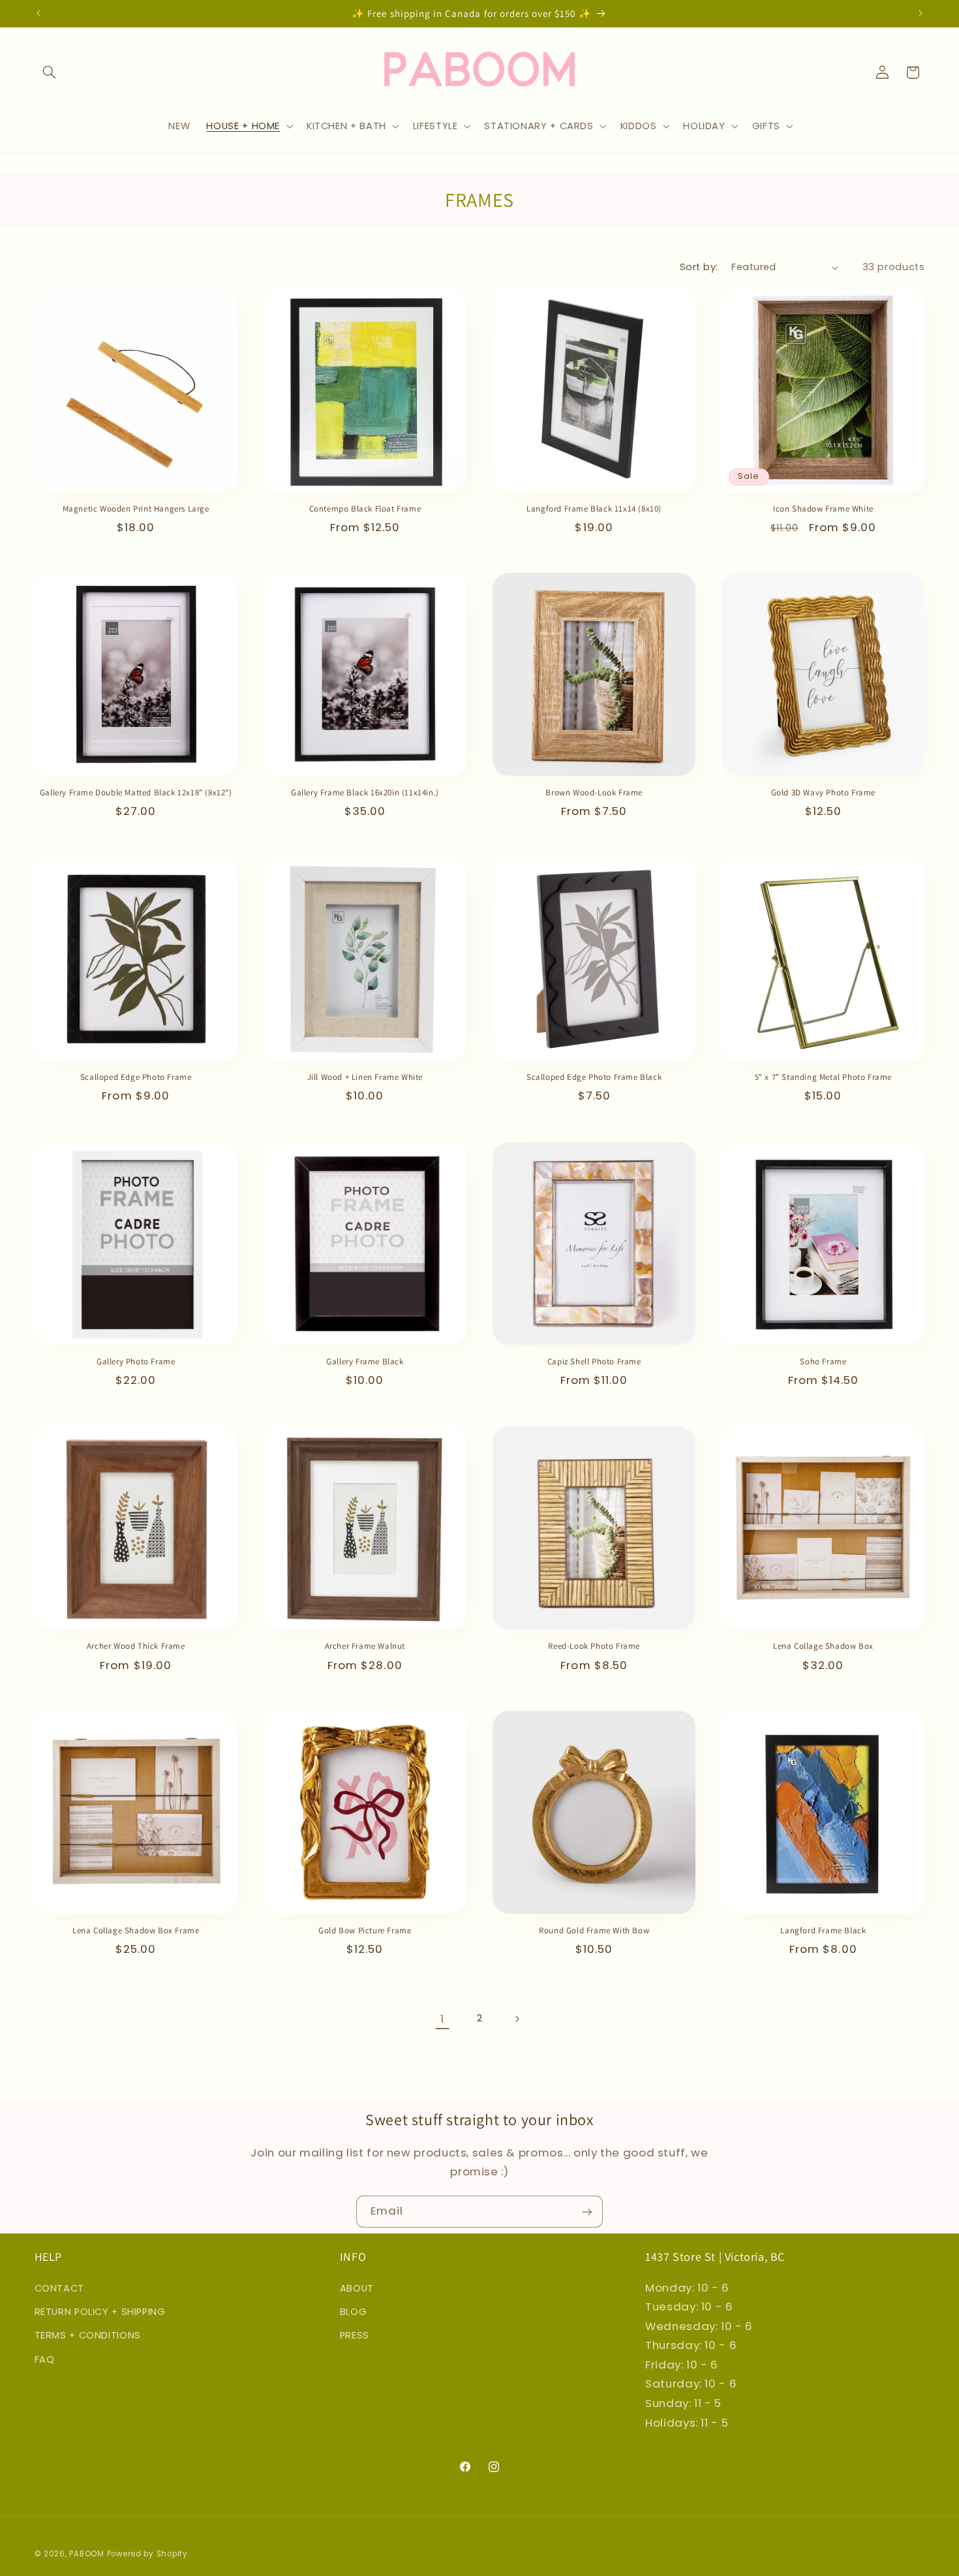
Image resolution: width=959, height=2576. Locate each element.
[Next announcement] (921, 13)
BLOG (354, 2311)
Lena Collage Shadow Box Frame (136, 1931)
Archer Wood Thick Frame (136, 1646)
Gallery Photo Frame (136, 1362)
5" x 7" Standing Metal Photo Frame (823, 1078)
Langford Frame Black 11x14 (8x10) (594, 509)
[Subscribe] (587, 2212)
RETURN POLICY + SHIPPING (100, 2311)
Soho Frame (823, 1362)
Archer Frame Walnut (365, 1646)
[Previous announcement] (38, 13)
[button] (50, 72)
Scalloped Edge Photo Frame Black (594, 1078)
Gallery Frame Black (365, 1362)
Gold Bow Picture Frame (365, 1931)
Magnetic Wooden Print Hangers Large (136, 509)
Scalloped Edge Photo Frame (136, 1078)
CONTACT (59, 2288)
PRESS (355, 2335)
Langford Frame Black (823, 1931)
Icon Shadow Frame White (823, 509)
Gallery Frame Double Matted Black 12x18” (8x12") (136, 793)
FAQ (45, 2359)
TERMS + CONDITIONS (88, 2335)
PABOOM (86, 2553)
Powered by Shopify (147, 2553)
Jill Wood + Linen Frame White (365, 1078)
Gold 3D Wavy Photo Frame (823, 793)
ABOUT (357, 2288)
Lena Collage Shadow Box (823, 1646)
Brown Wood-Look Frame (594, 793)
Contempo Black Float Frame (365, 509)
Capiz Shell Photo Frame (594, 1362)
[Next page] (517, 2019)
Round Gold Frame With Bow (594, 1931)
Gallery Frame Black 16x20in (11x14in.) (365, 793)
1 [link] (442, 2018)
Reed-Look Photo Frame (594, 1646)
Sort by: (699, 267)
